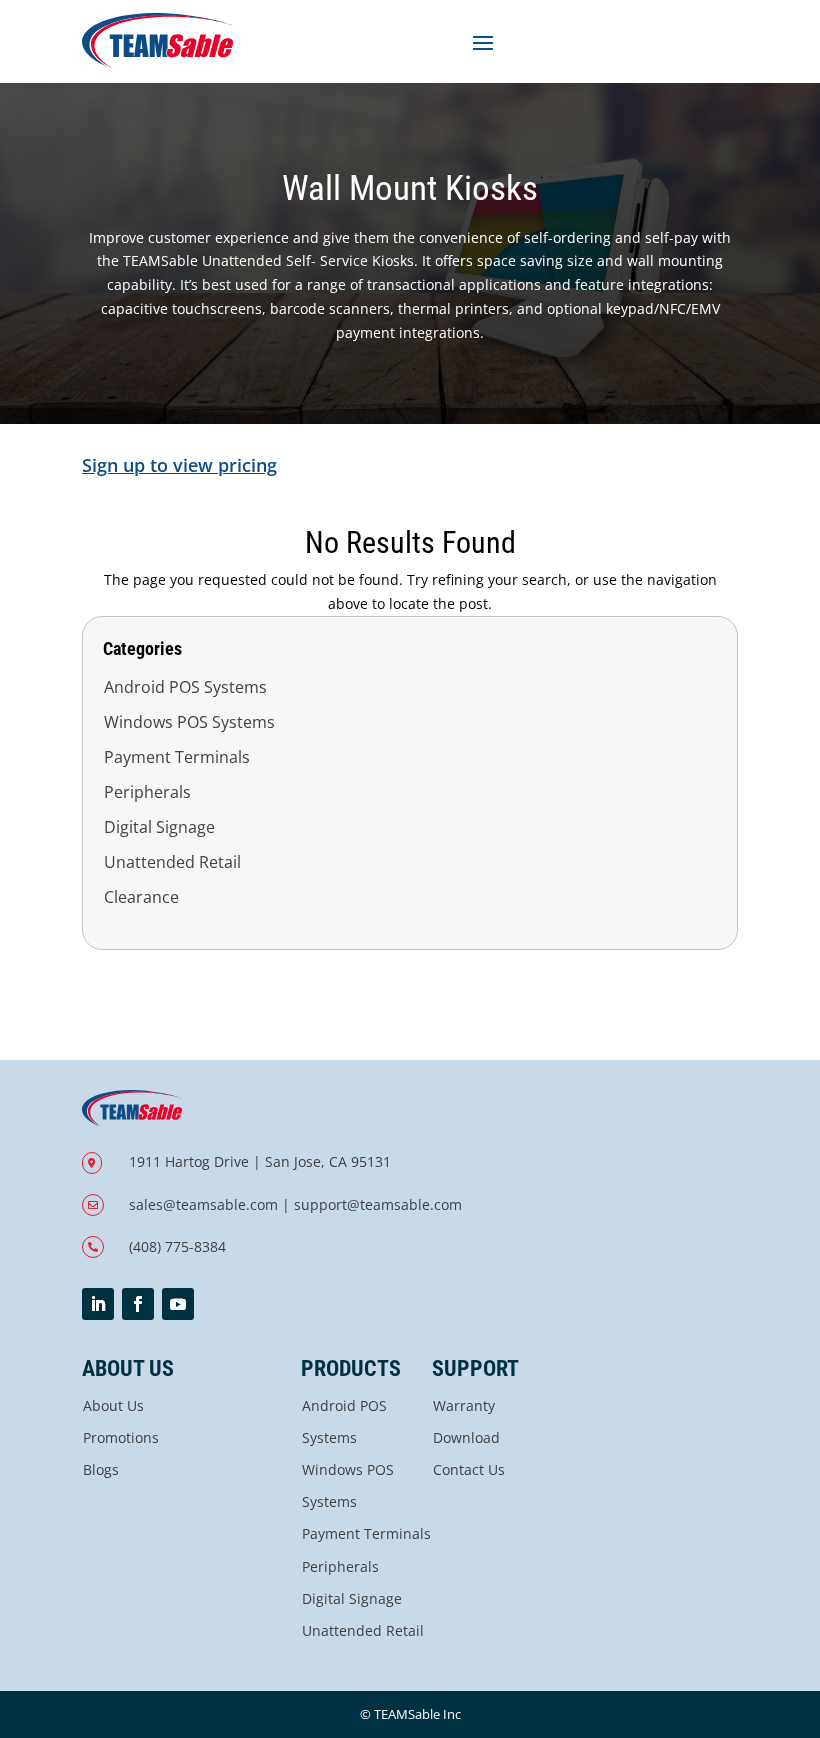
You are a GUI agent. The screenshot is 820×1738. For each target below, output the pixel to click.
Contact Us (469, 1469)
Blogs (101, 1469)
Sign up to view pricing (179, 465)
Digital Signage (159, 827)
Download (466, 1437)
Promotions (121, 1437)
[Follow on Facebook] (138, 1304)
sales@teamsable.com (203, 1204)
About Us (113, 1405)
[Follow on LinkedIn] (98, 1304)
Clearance (141, 897)
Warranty (464, 1405)
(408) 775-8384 (177, 1246)
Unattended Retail (172, 862)
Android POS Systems (185, 687)
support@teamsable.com (378, 1204)
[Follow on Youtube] (178, 1304)
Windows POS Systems (189, 722)
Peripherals (147, 792)
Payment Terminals (177, 757)
